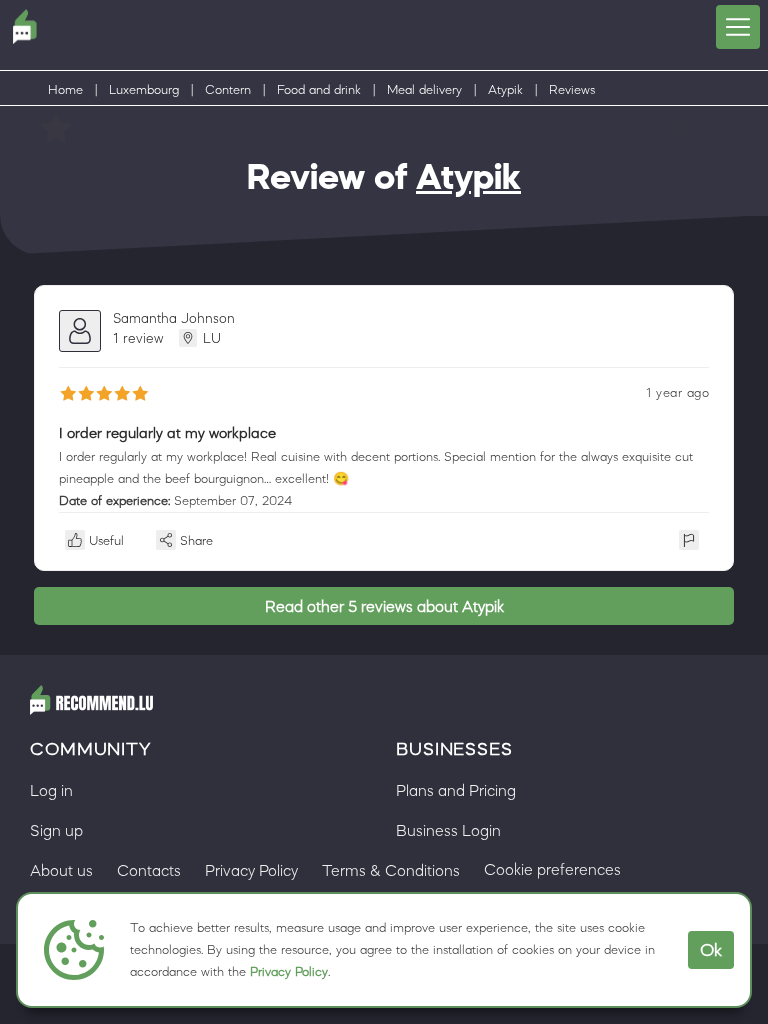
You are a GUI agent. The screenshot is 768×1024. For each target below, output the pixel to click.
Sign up (56, 830)
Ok (711, 950)
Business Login (448, 830)
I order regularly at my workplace (167, 432)
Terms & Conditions (391, 870)
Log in (51, 790)
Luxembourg (144, 89)
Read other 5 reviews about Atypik (384, 606)
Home (65, 89)
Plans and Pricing (456, 790)
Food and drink (319, 89)
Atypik (505, 89)
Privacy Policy (289, 971)
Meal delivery (424, 89)
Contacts (149, 870)
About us (61, 870)
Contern (228, 89)
